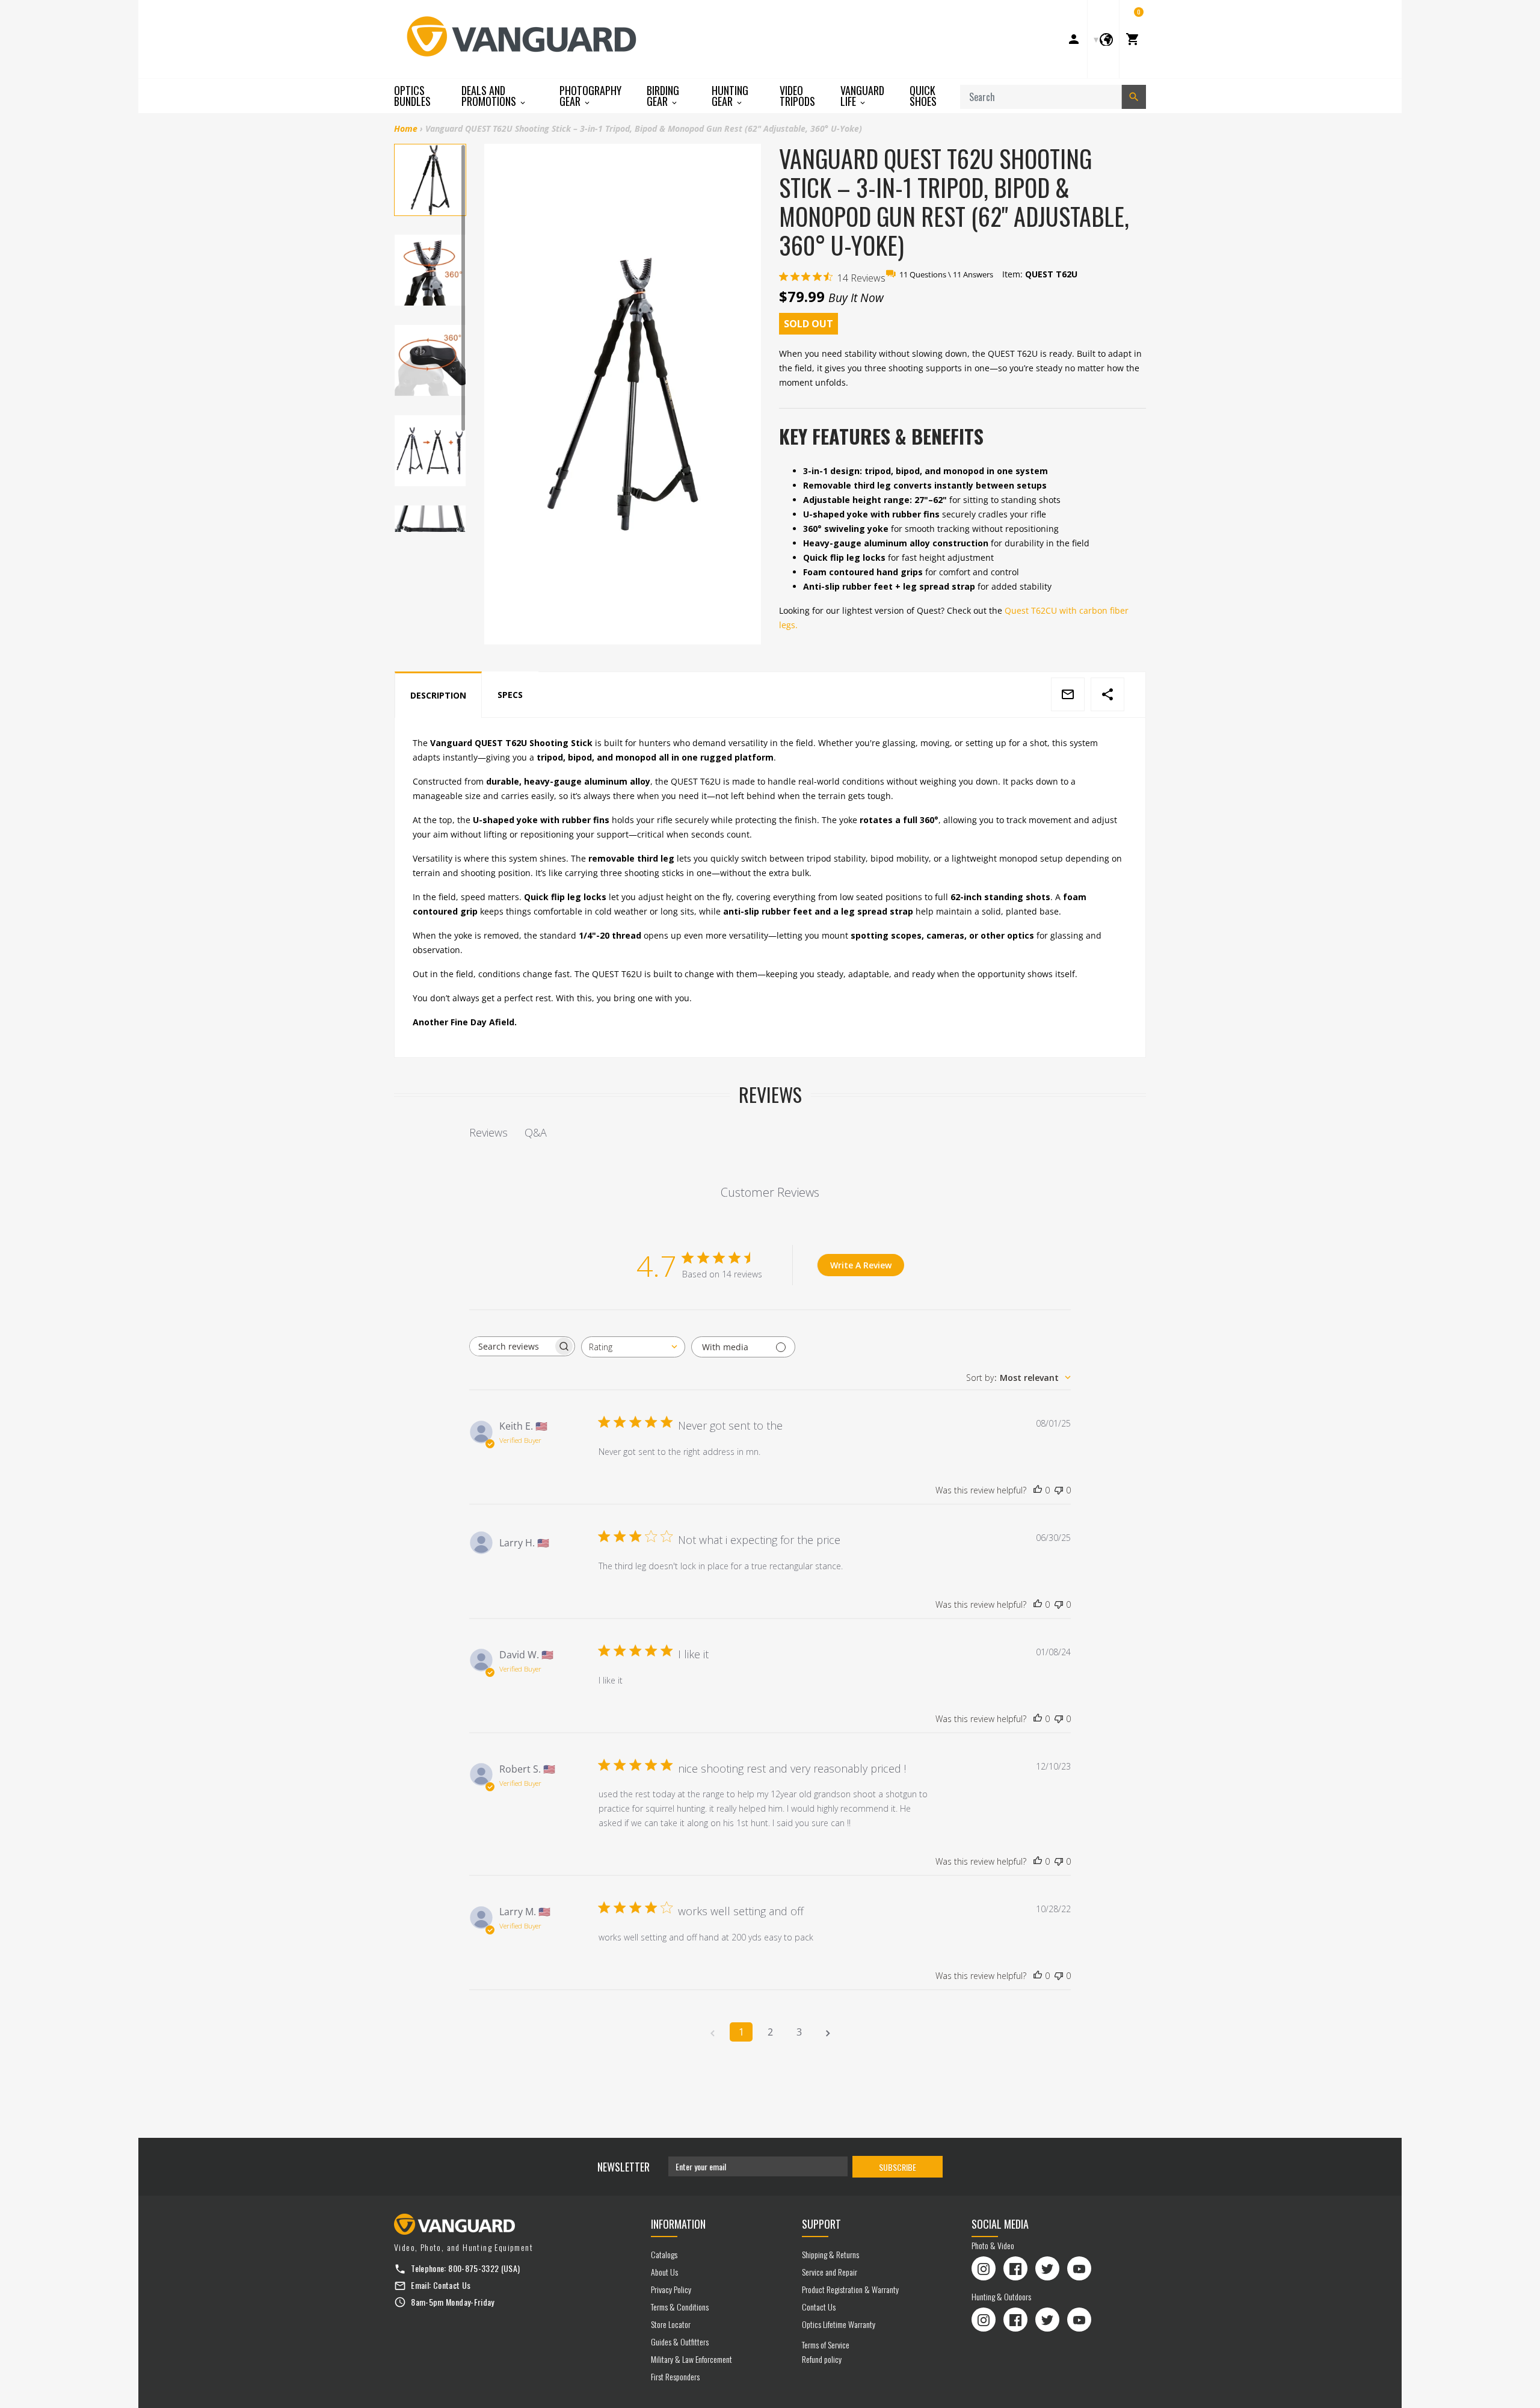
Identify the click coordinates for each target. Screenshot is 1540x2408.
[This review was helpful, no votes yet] (1038, 1490)
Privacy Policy (671, 2289)
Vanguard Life (862, 96)
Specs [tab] (510, 695)
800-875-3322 (473, 2268)
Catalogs (664, 2254)
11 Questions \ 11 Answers (946, 274)
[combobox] (633, 1347)
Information (678, 2224)
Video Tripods (797, 96)
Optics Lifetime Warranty (839, 2324)
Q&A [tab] (536, 1132)
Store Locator (671, 2324)
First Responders (675, 2376)
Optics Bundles (412, 96)
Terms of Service (826, 2345)
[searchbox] (511, 1346)
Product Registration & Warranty (850, 2289)
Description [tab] (438, 695)
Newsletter (624, 2167)
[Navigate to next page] (828, 2032)
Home (406, 128)
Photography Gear (590, 96)
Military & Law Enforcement (691, 2359)
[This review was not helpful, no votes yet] (1059, 1490)
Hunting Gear (730, 96)
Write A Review (861, 1265)
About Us (664, 2272)
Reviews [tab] (488, 1132)
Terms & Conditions (680, 2307)
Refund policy (822, 2359)
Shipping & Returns (830, 2254)
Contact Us (452, 2285)
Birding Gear (663, 96)
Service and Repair (830, 2272)
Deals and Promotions (490, 96)
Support (821, 2224)
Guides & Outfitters (680, 2342)
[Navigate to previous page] (712, 2032)
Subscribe (898, 2167)
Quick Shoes (923, 96)
